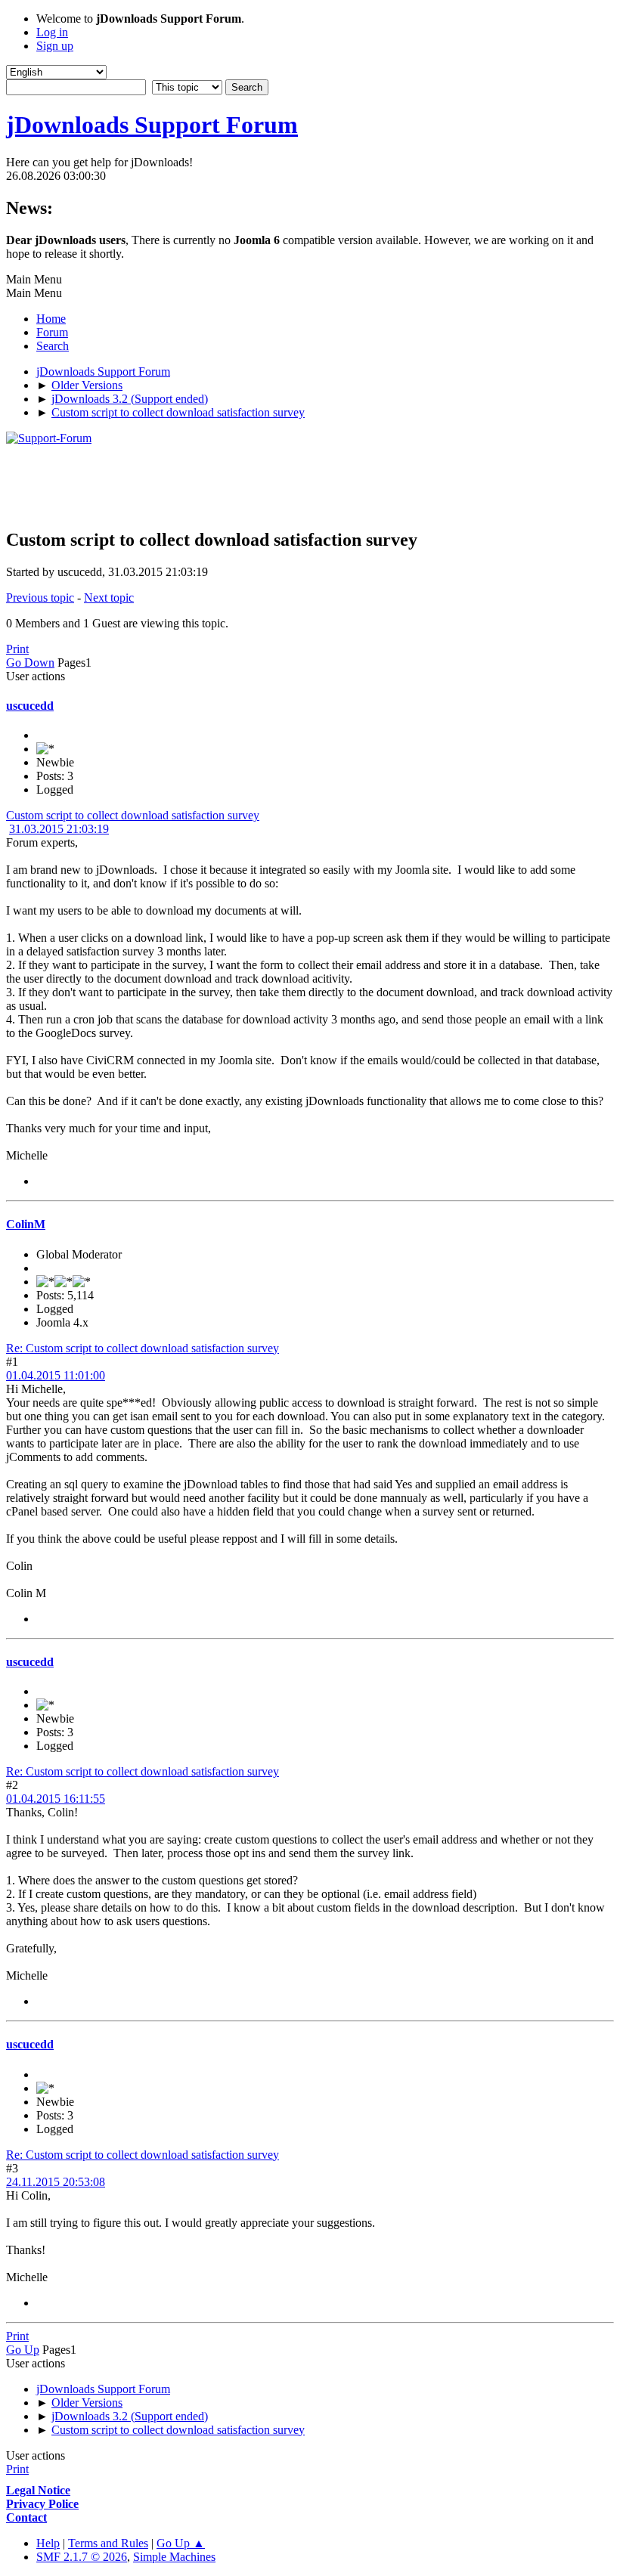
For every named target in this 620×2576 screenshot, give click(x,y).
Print (17, 649)
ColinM (26, 1224)
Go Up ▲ (181, 2543)
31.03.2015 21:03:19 (59, 829)
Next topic (109, 598)
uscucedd (30, 706)
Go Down (30, 663)
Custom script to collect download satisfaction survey (133, 815)
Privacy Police (42, 2504)
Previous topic (40, 598)
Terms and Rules (108, 2543)
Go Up (23, 2350)
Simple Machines (174, 2557)
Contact (26, 2517)
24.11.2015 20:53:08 (56, 2182)
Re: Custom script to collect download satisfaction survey (143, 1348)
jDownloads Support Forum (152, 125)
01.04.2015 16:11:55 (56, 1799)
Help (48, 2543)
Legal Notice (38, 2490)
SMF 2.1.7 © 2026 (82, 2557)
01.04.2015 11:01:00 (56, 1375)
